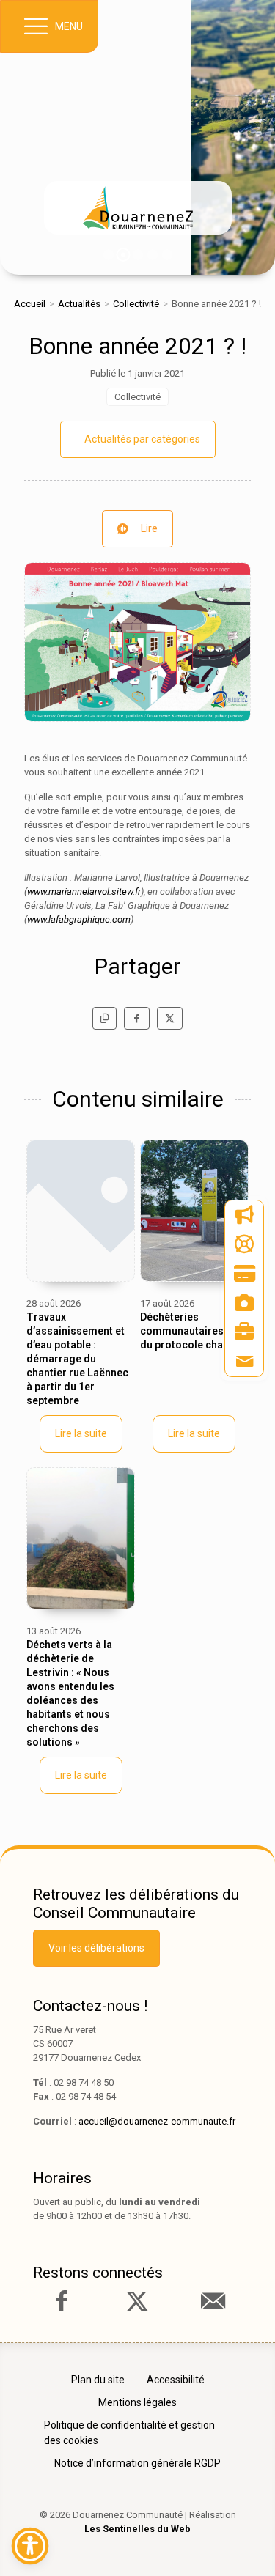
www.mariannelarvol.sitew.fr (84, 892)
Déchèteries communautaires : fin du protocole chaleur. (192, 1331)
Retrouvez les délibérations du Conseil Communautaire (136, 1904)
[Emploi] (244, 1332)
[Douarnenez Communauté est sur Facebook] (62, 2301)
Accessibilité (176, 2380)
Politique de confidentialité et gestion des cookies (129, 2433)
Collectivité (136, 304)
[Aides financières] (244, 1244)
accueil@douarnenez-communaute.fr (157, 2121)
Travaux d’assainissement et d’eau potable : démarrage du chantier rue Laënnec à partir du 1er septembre (77, 1359)
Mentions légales (137, 2402)
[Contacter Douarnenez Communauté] (213, 2301)
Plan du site (98, 2380)
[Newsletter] (244, 1215)
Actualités (79, 304)
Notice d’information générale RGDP (137, 2463)
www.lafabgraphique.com (79, 919)
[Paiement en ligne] (244, 1274)
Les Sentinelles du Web (137, 2529)
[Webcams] (244, 1303)
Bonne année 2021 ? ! (137, 346)
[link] (138, 208)
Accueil (30, 304)
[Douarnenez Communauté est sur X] (137, 2301)
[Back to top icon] (241, 2542)
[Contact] (244, 1362)
